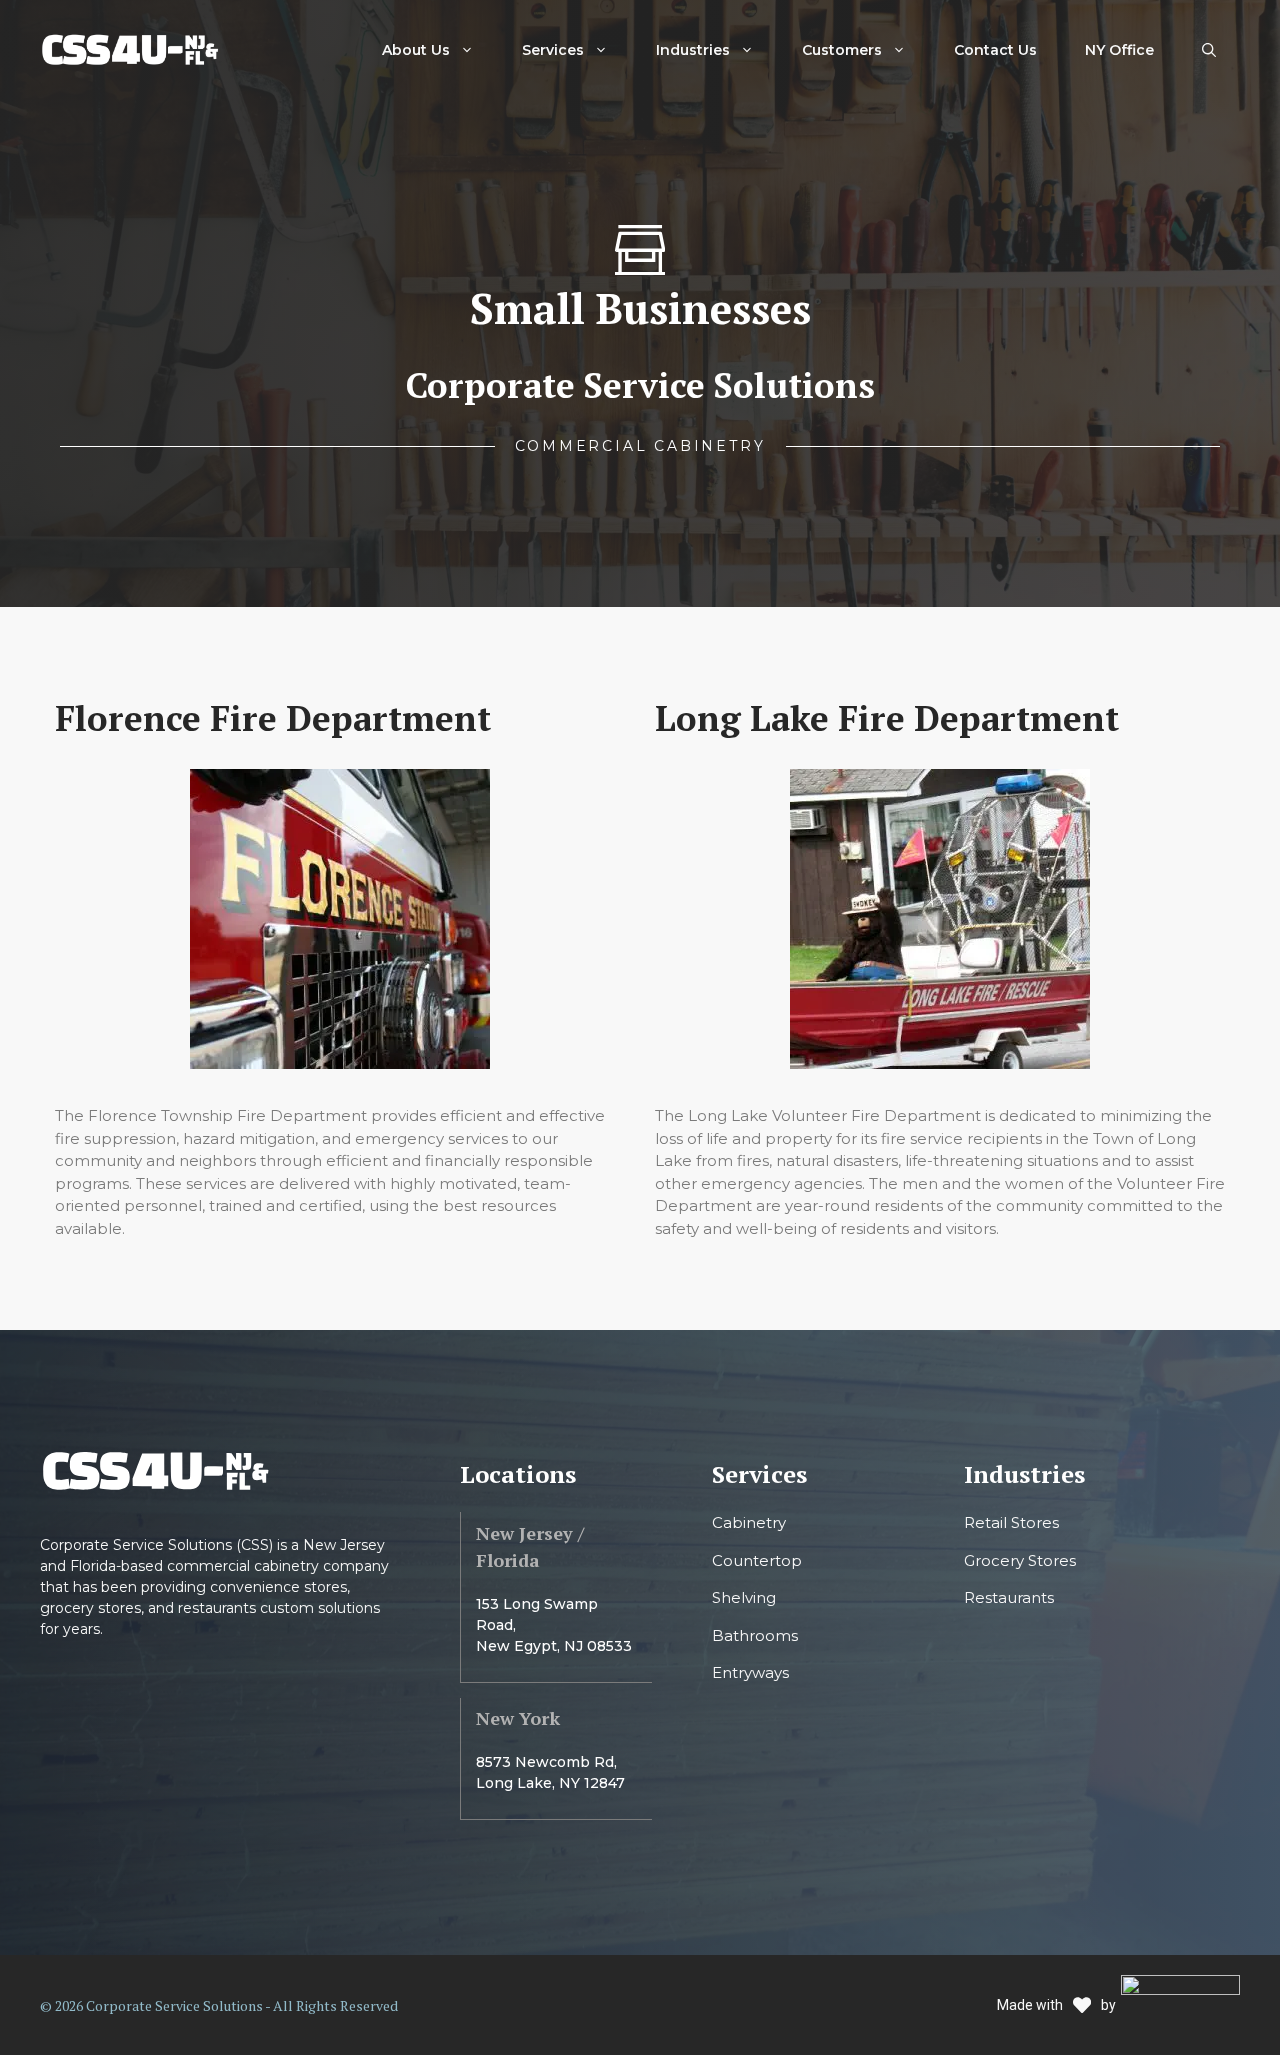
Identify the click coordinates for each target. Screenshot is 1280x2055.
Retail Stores (1011, 1522)
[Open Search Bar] (1209, 50)
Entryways (750, 1672)
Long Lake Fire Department (887, 718)
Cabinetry (749, 1522)
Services (553, 50)
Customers (842, 50)
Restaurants (1009, 1597)
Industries (693, 50)
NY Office (1119, 50)
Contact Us (995, 50)
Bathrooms (755, 1635)
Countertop (757, 1560)
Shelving (744, 1597)
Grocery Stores (1020, 1560)
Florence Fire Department (273, 718)
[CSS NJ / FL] (130, 48)
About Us (416, 50)
